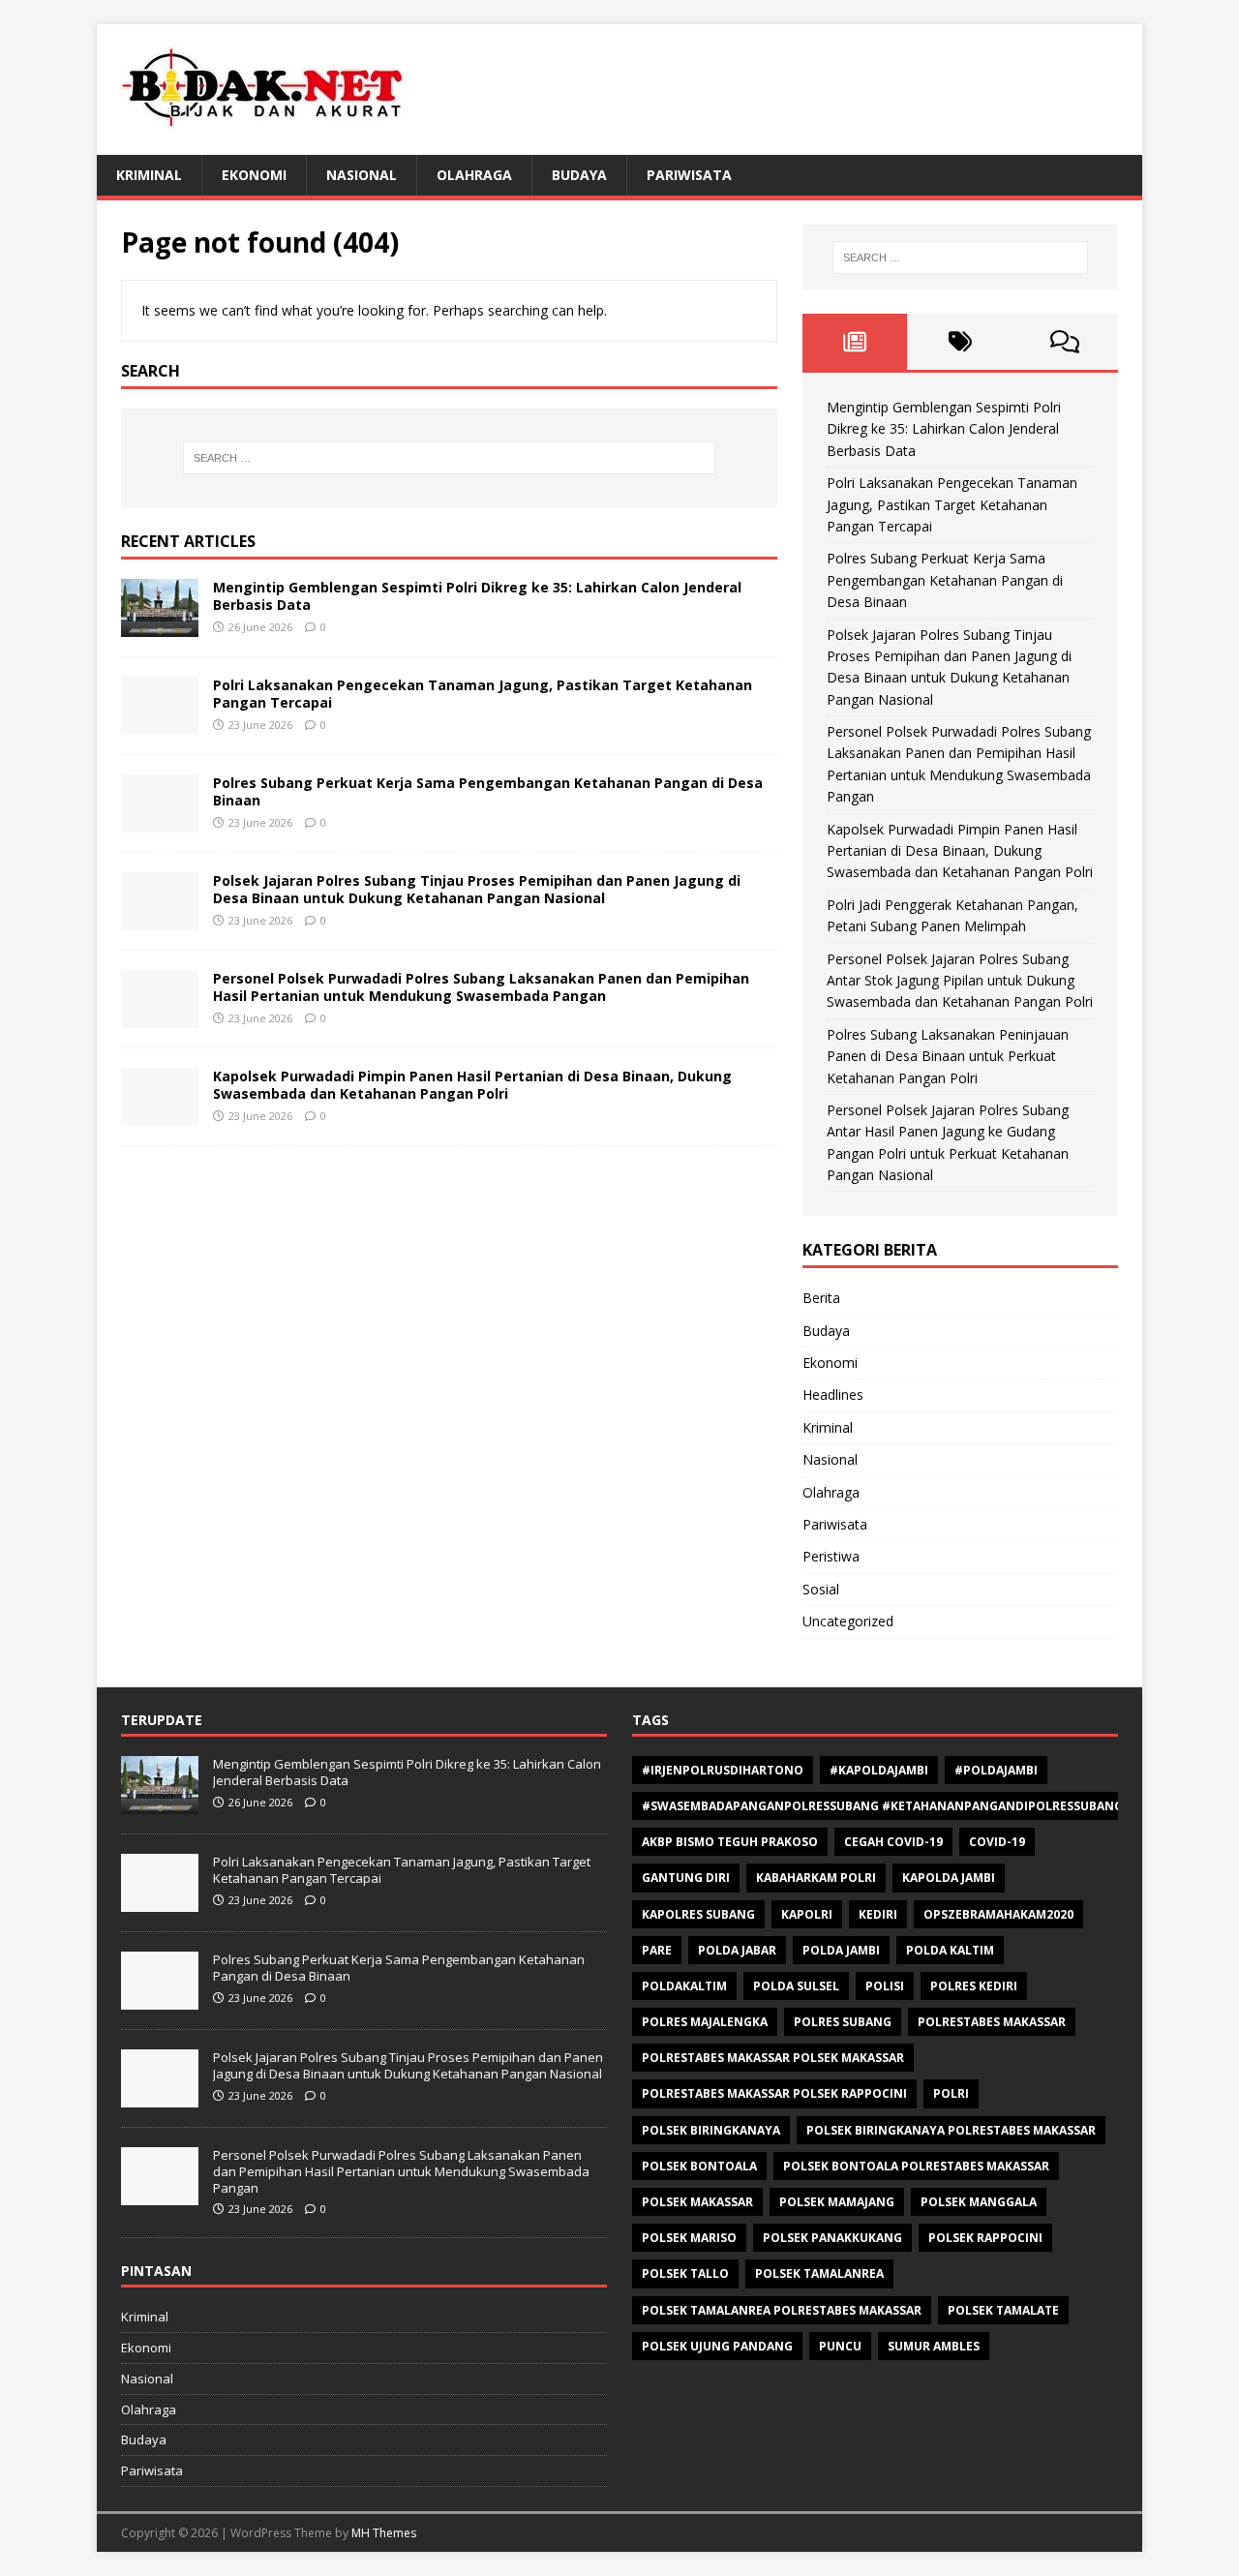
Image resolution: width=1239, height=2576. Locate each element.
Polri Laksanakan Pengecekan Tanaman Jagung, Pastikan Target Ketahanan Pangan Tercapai (483, 694)
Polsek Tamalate (1003, 2310)
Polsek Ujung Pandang (717, 2346)
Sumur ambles (934, 2346)
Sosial (821, 1589)
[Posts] (855, 342)
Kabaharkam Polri (816, 1878)
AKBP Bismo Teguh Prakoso (730, 1842)
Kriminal (149, 175)
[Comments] (1065, 342)
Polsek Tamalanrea (819, 2273)
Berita (821, 1298)
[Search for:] (449, 458)
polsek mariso (689, 2238)
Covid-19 (997, 1842)
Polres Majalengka (705, 2022)
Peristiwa (831, 1556)
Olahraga (474, 175)
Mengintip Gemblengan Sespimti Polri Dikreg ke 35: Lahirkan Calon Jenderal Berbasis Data (477, 596)
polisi (885, 1986)
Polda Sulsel (796, 1986)
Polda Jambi (841, 1950)
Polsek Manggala (979, 2202)
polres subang (843, 2022)
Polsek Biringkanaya (711, 2130)
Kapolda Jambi (949, 1878)
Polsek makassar (697, 2202)
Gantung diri (686, 1878)
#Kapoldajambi (879, 1770)
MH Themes (384, 2533)
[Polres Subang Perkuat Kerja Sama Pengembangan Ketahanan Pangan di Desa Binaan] (160, 820)
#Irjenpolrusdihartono (723, 1770)
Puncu (840, 2346)
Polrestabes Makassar (992, 2022)
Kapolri (807, 1914)
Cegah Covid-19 (893, 1842)
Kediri (878, 1914)
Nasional (362, 175)
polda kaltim (950, 1950)
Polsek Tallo (685, 2273)
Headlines (833, 1394)
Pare (657, 1950)
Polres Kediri (974, 1986)
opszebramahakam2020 (998, 1914)
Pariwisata (689, 175)
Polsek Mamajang (837, 2202)
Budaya (579, 175)
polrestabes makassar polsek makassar (773, 2058)
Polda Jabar (737, 1950)
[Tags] (960, 342)
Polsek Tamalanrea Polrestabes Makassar (782, 2310)
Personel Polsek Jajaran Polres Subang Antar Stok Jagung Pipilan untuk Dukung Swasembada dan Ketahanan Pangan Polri (960, 981)
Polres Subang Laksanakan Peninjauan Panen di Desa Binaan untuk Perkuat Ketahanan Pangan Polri (948, 1056)
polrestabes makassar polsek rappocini (774, 2093)
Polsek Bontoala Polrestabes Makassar (916, 2166)
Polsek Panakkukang (832, 2238)
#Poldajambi (996, 1770)
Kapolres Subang (698, 1914)
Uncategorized (848, 1621)
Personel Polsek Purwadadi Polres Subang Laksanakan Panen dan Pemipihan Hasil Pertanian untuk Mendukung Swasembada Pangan (481, 987)
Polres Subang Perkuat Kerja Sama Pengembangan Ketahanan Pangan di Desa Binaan (488, 791)
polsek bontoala (699, 2166)
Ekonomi (254, 175)
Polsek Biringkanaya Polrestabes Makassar (951, 2130)
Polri (951, 2093)
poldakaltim (684, 1986)
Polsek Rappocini (985, 2238)
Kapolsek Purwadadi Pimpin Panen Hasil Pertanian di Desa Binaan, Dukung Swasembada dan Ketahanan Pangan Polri (472, 1085)
